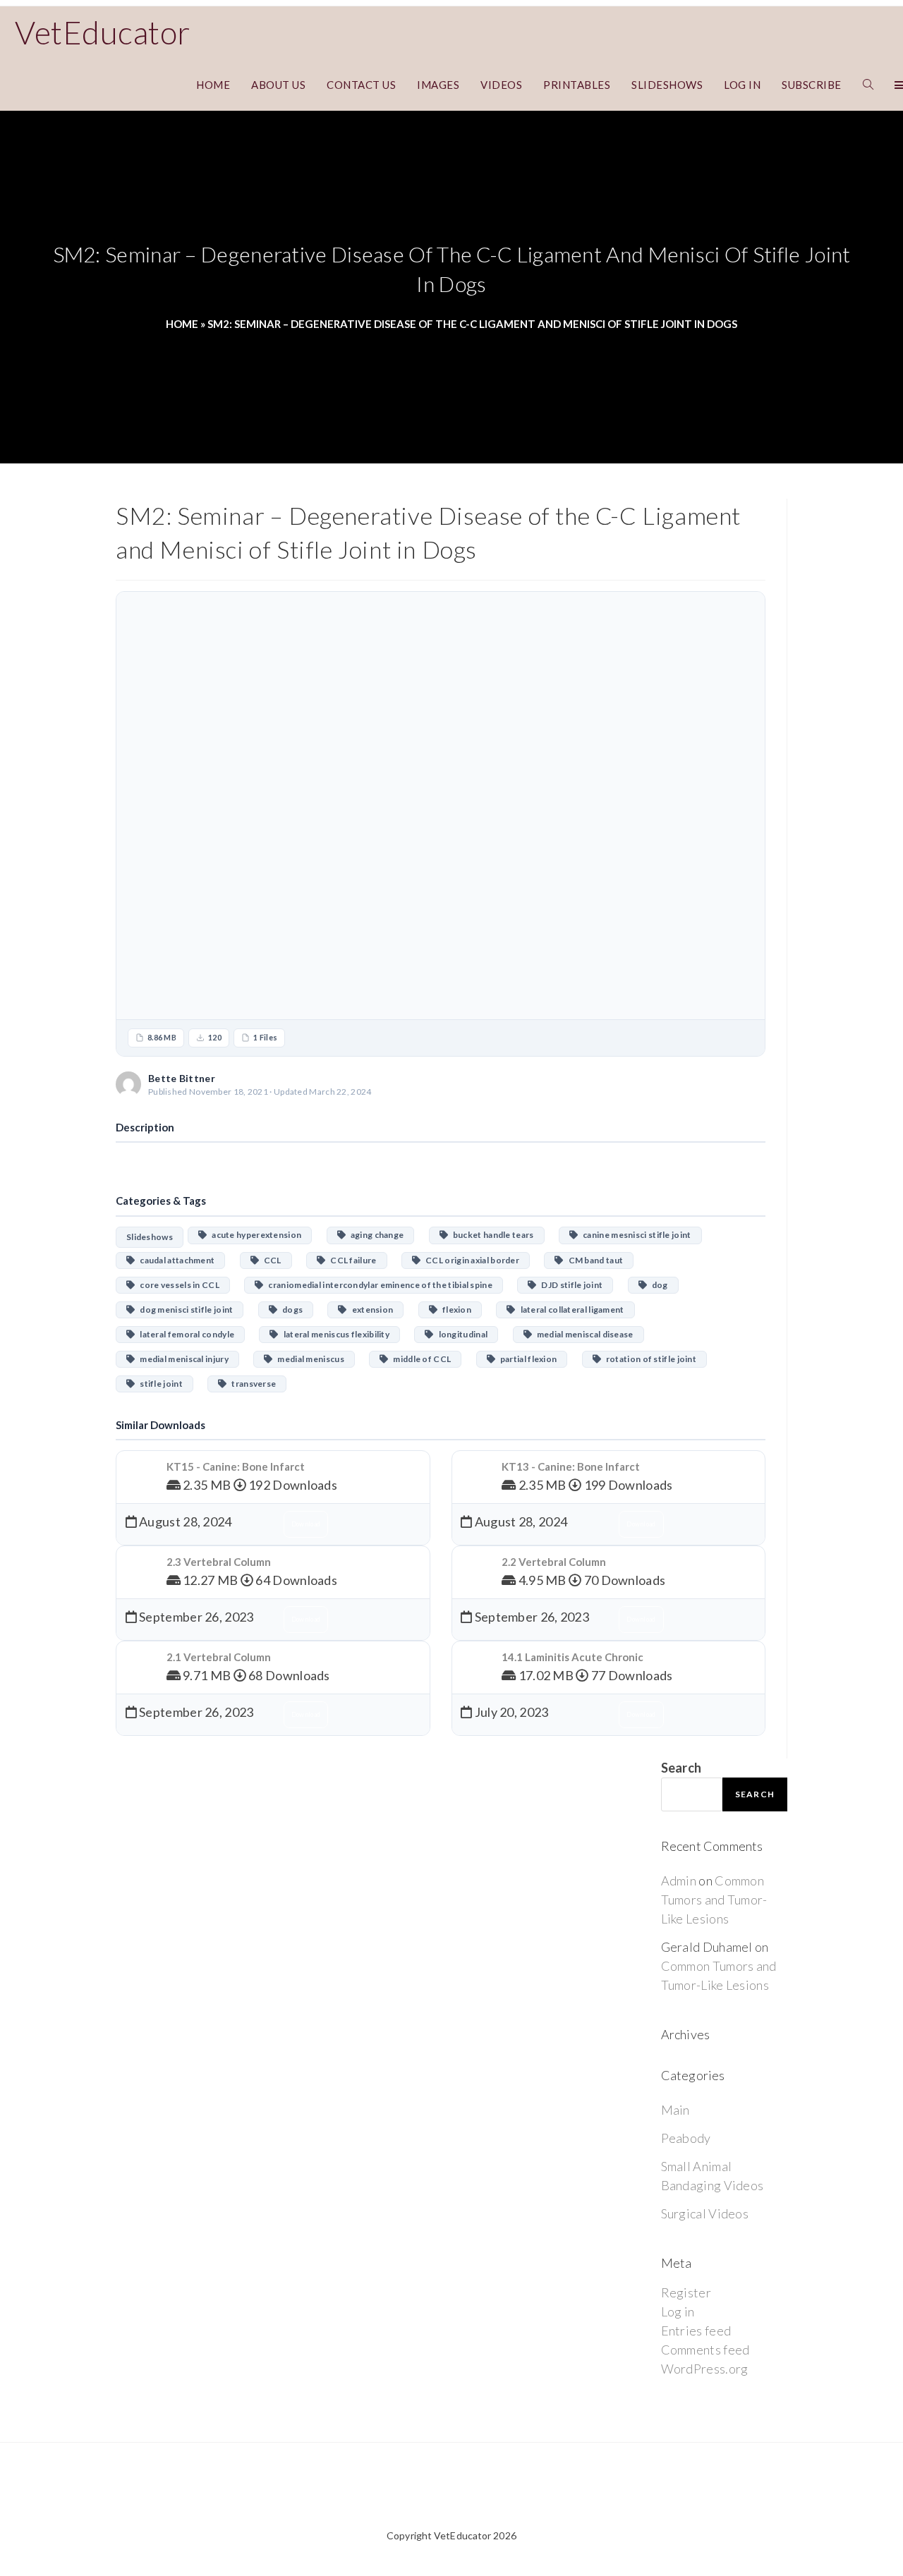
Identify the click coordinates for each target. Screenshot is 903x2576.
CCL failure (351, 1260)
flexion (454, 1310)
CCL (270, 1260)
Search (681, 1768)
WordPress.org (705, 2369)
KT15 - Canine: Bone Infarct (236, 1466)
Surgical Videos (705, 2213)
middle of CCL (419, 1359)
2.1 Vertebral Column (219, 1657)
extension (370, 1310)
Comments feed (705, 2350)
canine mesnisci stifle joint (634, 1235)
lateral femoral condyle (184, 1334)
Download (722, 1084)
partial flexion (526, 1359)
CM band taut (594, 1260)
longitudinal (461, 1334)
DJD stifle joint (570, 1285)
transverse (251, 1384)
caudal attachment (175, 1260)
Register (686, 2292)
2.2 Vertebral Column (554, 1562)
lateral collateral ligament (570, 1310)
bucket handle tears (491, 1235)
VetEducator (103, 32)
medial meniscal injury (182, 1359)
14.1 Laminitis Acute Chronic (572, 1657)
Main (675, 2110)
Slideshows (150, 1237)
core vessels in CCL (177, 1285)
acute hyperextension (254, 1235)
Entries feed (696, 2331)
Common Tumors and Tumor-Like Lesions (714, 1900)
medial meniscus (308, 1359)
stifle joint (159, 1384)
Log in (678, 2311)
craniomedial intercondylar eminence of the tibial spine (378, 1285)
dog (657, 1285)
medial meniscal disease (583, 1334)
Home (182, 324)
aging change (375, 1235)
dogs (290, 1310)
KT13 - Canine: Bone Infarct (571, 1466)
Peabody (686, 2138)
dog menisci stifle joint (184, 1310)
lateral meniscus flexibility (334, 1334)
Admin (679, 1881)
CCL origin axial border (470, 1260)
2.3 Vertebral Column (219, 1562)
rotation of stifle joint (649, 1359)
